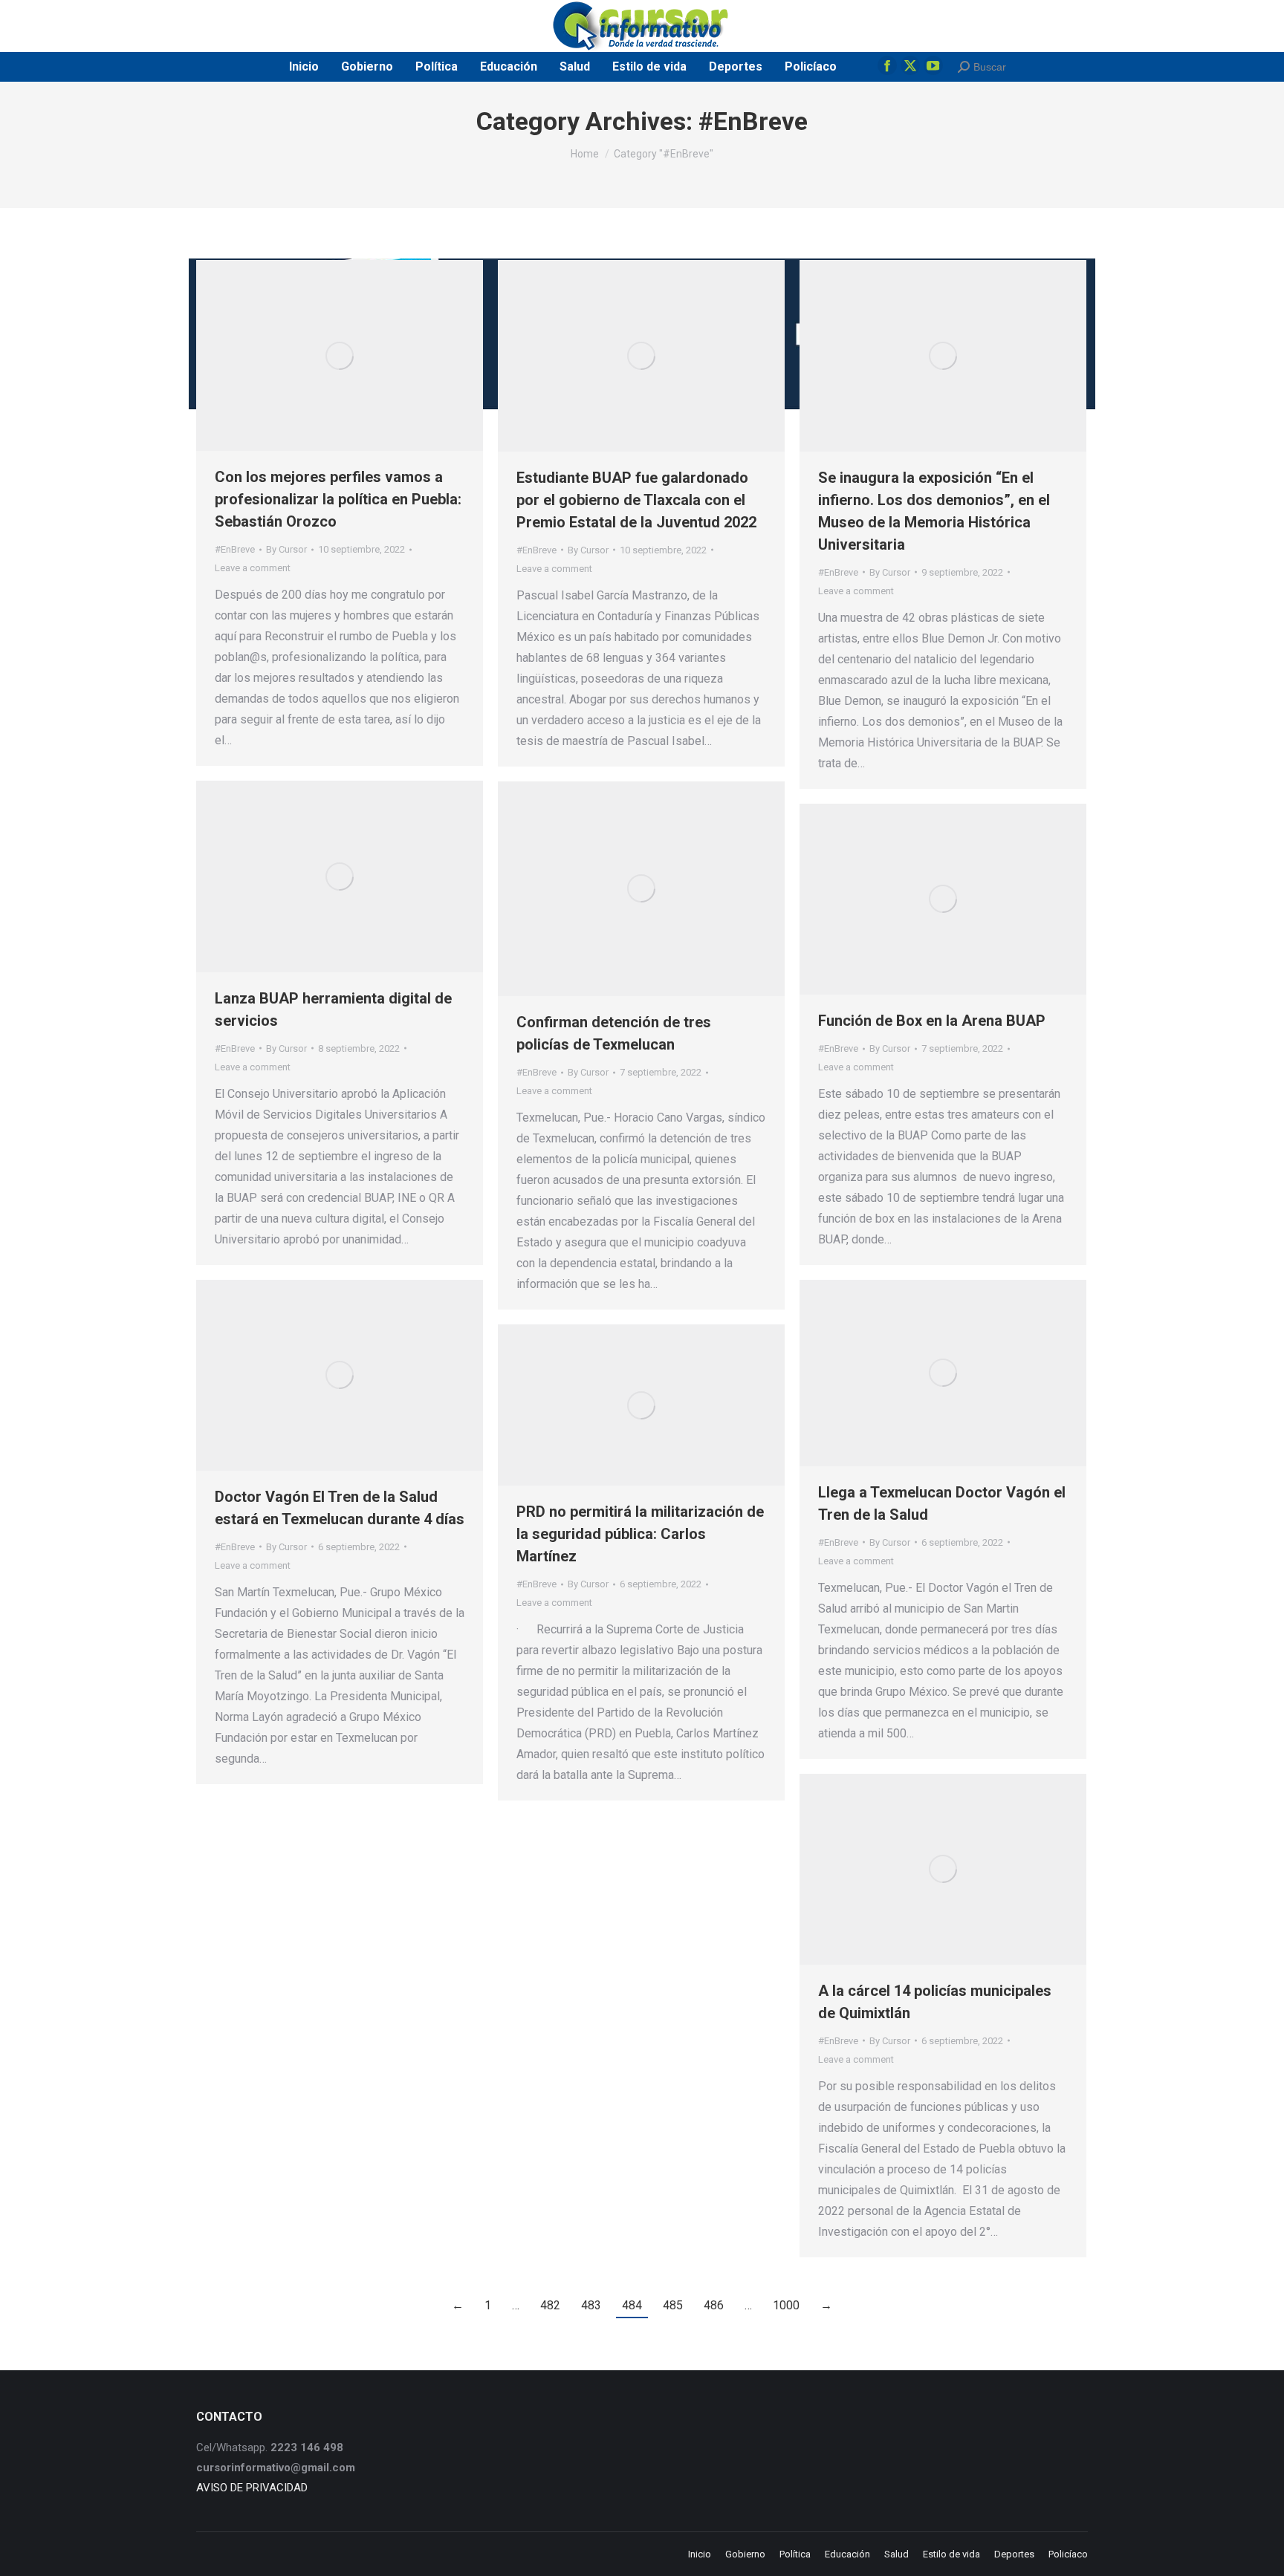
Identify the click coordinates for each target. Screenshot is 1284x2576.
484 (632, 2305)
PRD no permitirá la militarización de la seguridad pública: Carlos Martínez (640, 1534)
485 (673, 2305)
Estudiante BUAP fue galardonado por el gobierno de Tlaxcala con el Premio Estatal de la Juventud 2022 (636, 500)
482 (550, 2305)
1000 (786, 2305)
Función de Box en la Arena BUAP (932, 1021)
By (286, 549)
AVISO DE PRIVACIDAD (252, 2488)
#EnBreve (235, 549)
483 (591, 2305)
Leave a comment (253, 568)
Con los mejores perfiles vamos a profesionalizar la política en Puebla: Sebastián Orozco (338, 499)
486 (714, 2305)
